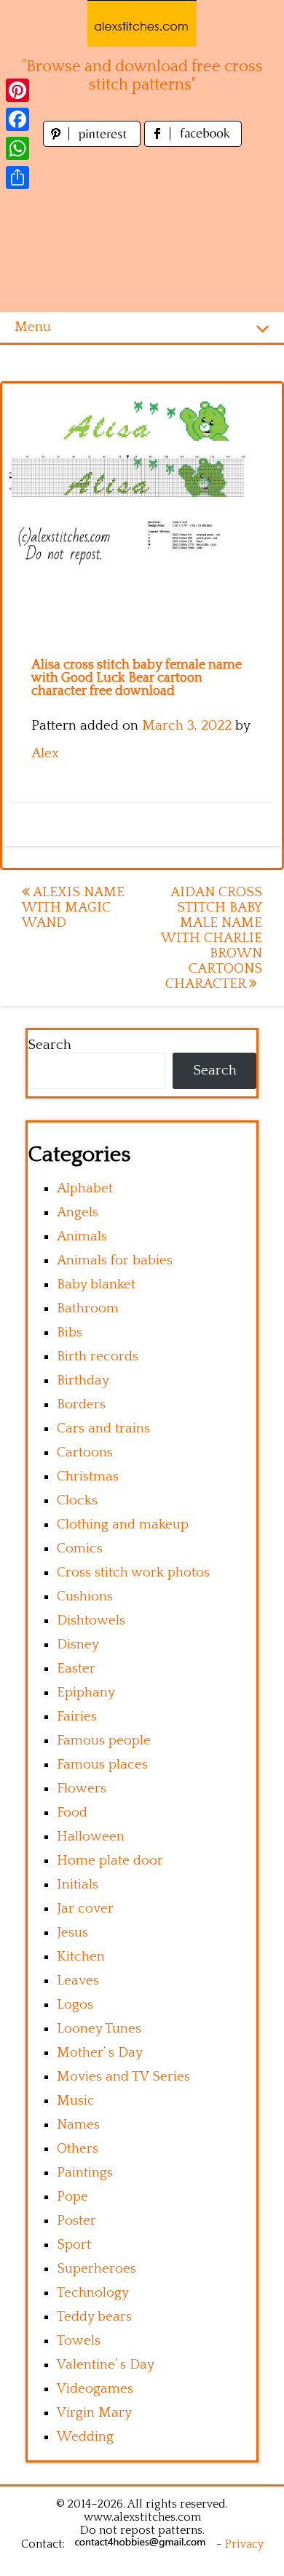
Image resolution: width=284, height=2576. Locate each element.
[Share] (17, 178)
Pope (72, 2197)
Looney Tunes (99, 2029)
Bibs (70, 1332)
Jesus (72, 1933)
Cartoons (85, 1452)
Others (78, 2149)
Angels (78, 1212)
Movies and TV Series (123, 2077)
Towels (79, 2341)
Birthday (83, 1380)
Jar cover (85, 1909)
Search (50, 1045)
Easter (76, 1668)
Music (76, 2101)
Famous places (102, 1764)
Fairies (77, 1716)
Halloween (91, 1837)
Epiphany (86, 1692)
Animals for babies (115, 1260)
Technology (93, 2293)
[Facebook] (17, 119)
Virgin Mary (94, 2413)
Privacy (244, 2544)
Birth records (98, 1356)
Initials (78, 1885)
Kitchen (81, 1957)
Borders (81, 1404)
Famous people (104, 1740)
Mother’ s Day (100, 2053)
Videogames (95, 2389)
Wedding (85, 2437)
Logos (75, 2005)
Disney (78, 1644)
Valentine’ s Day (106, 2365)
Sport (74, 2245)
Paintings (85, 2173)
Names (78, 2125)
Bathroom (88, 1308)
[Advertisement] (142, 231)
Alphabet (85, 1188)
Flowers (82, 1789)
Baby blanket (96, 1284)
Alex (45, 753)
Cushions (85, 1596)
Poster (76, 2221)
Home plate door (110, 1861)
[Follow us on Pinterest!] (94, 143)
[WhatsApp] (17, 148)
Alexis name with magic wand (73, 908)
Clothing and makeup (123, 1524)
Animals (82, 1236)
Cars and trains (103, 1428)
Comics (80, 1548)
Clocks (77, 1500)
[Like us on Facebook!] (193, 143)
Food (72, 1813)
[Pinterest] (17, 90)
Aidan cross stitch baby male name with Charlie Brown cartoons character (212, 938)
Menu (33, 327)
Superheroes (96, 2269)
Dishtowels (91, 1620)
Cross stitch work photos (133, 1572)
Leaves (78, 1981)
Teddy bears (94, 2317)
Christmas (88, 1476)
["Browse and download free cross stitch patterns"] (142, 23)
